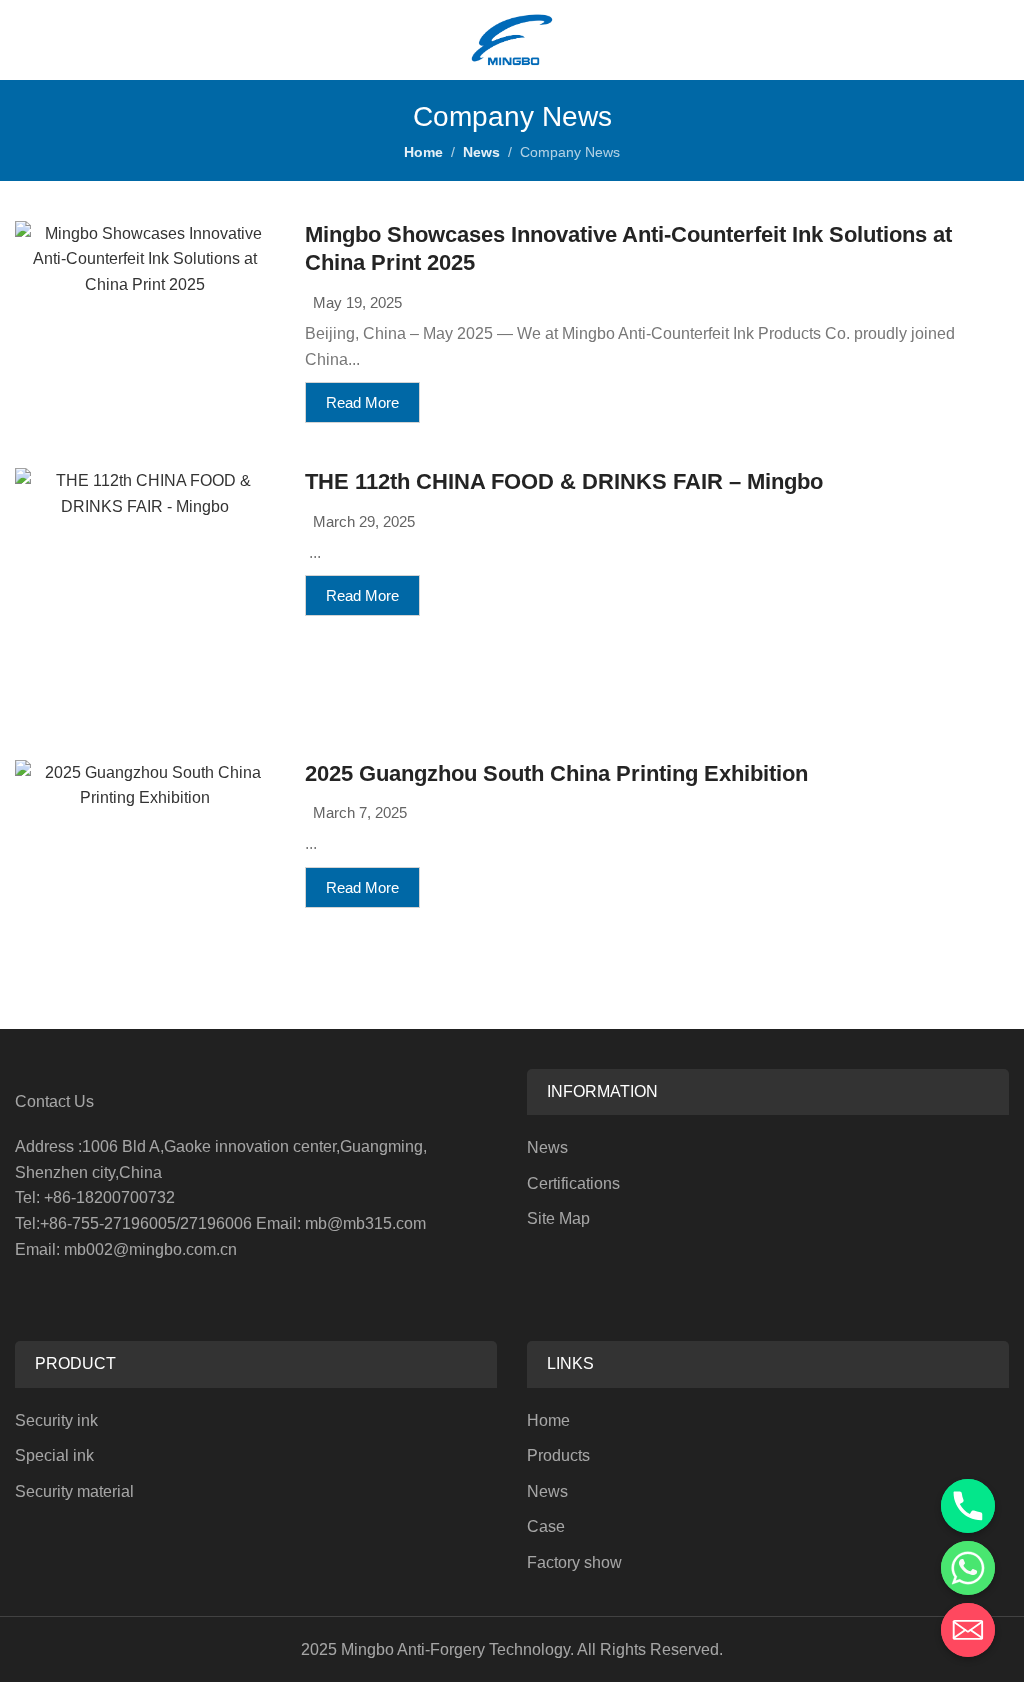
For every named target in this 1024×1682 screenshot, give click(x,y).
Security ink (56, 1420)
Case (546, 1526)
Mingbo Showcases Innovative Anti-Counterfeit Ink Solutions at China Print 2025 (628, 249)
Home (423, 152)
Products (558, 1455)
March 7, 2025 (360, 812)
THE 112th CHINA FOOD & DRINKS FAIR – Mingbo (564, 481)
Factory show (574, 1562)
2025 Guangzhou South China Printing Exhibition (556, 773)
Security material (74, 1491)
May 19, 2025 (357, 302)
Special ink (54, 1455)
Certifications (573, 1183)
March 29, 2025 (364, 521)
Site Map (558, 1218)
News (481, 152)
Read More (362, 402)
